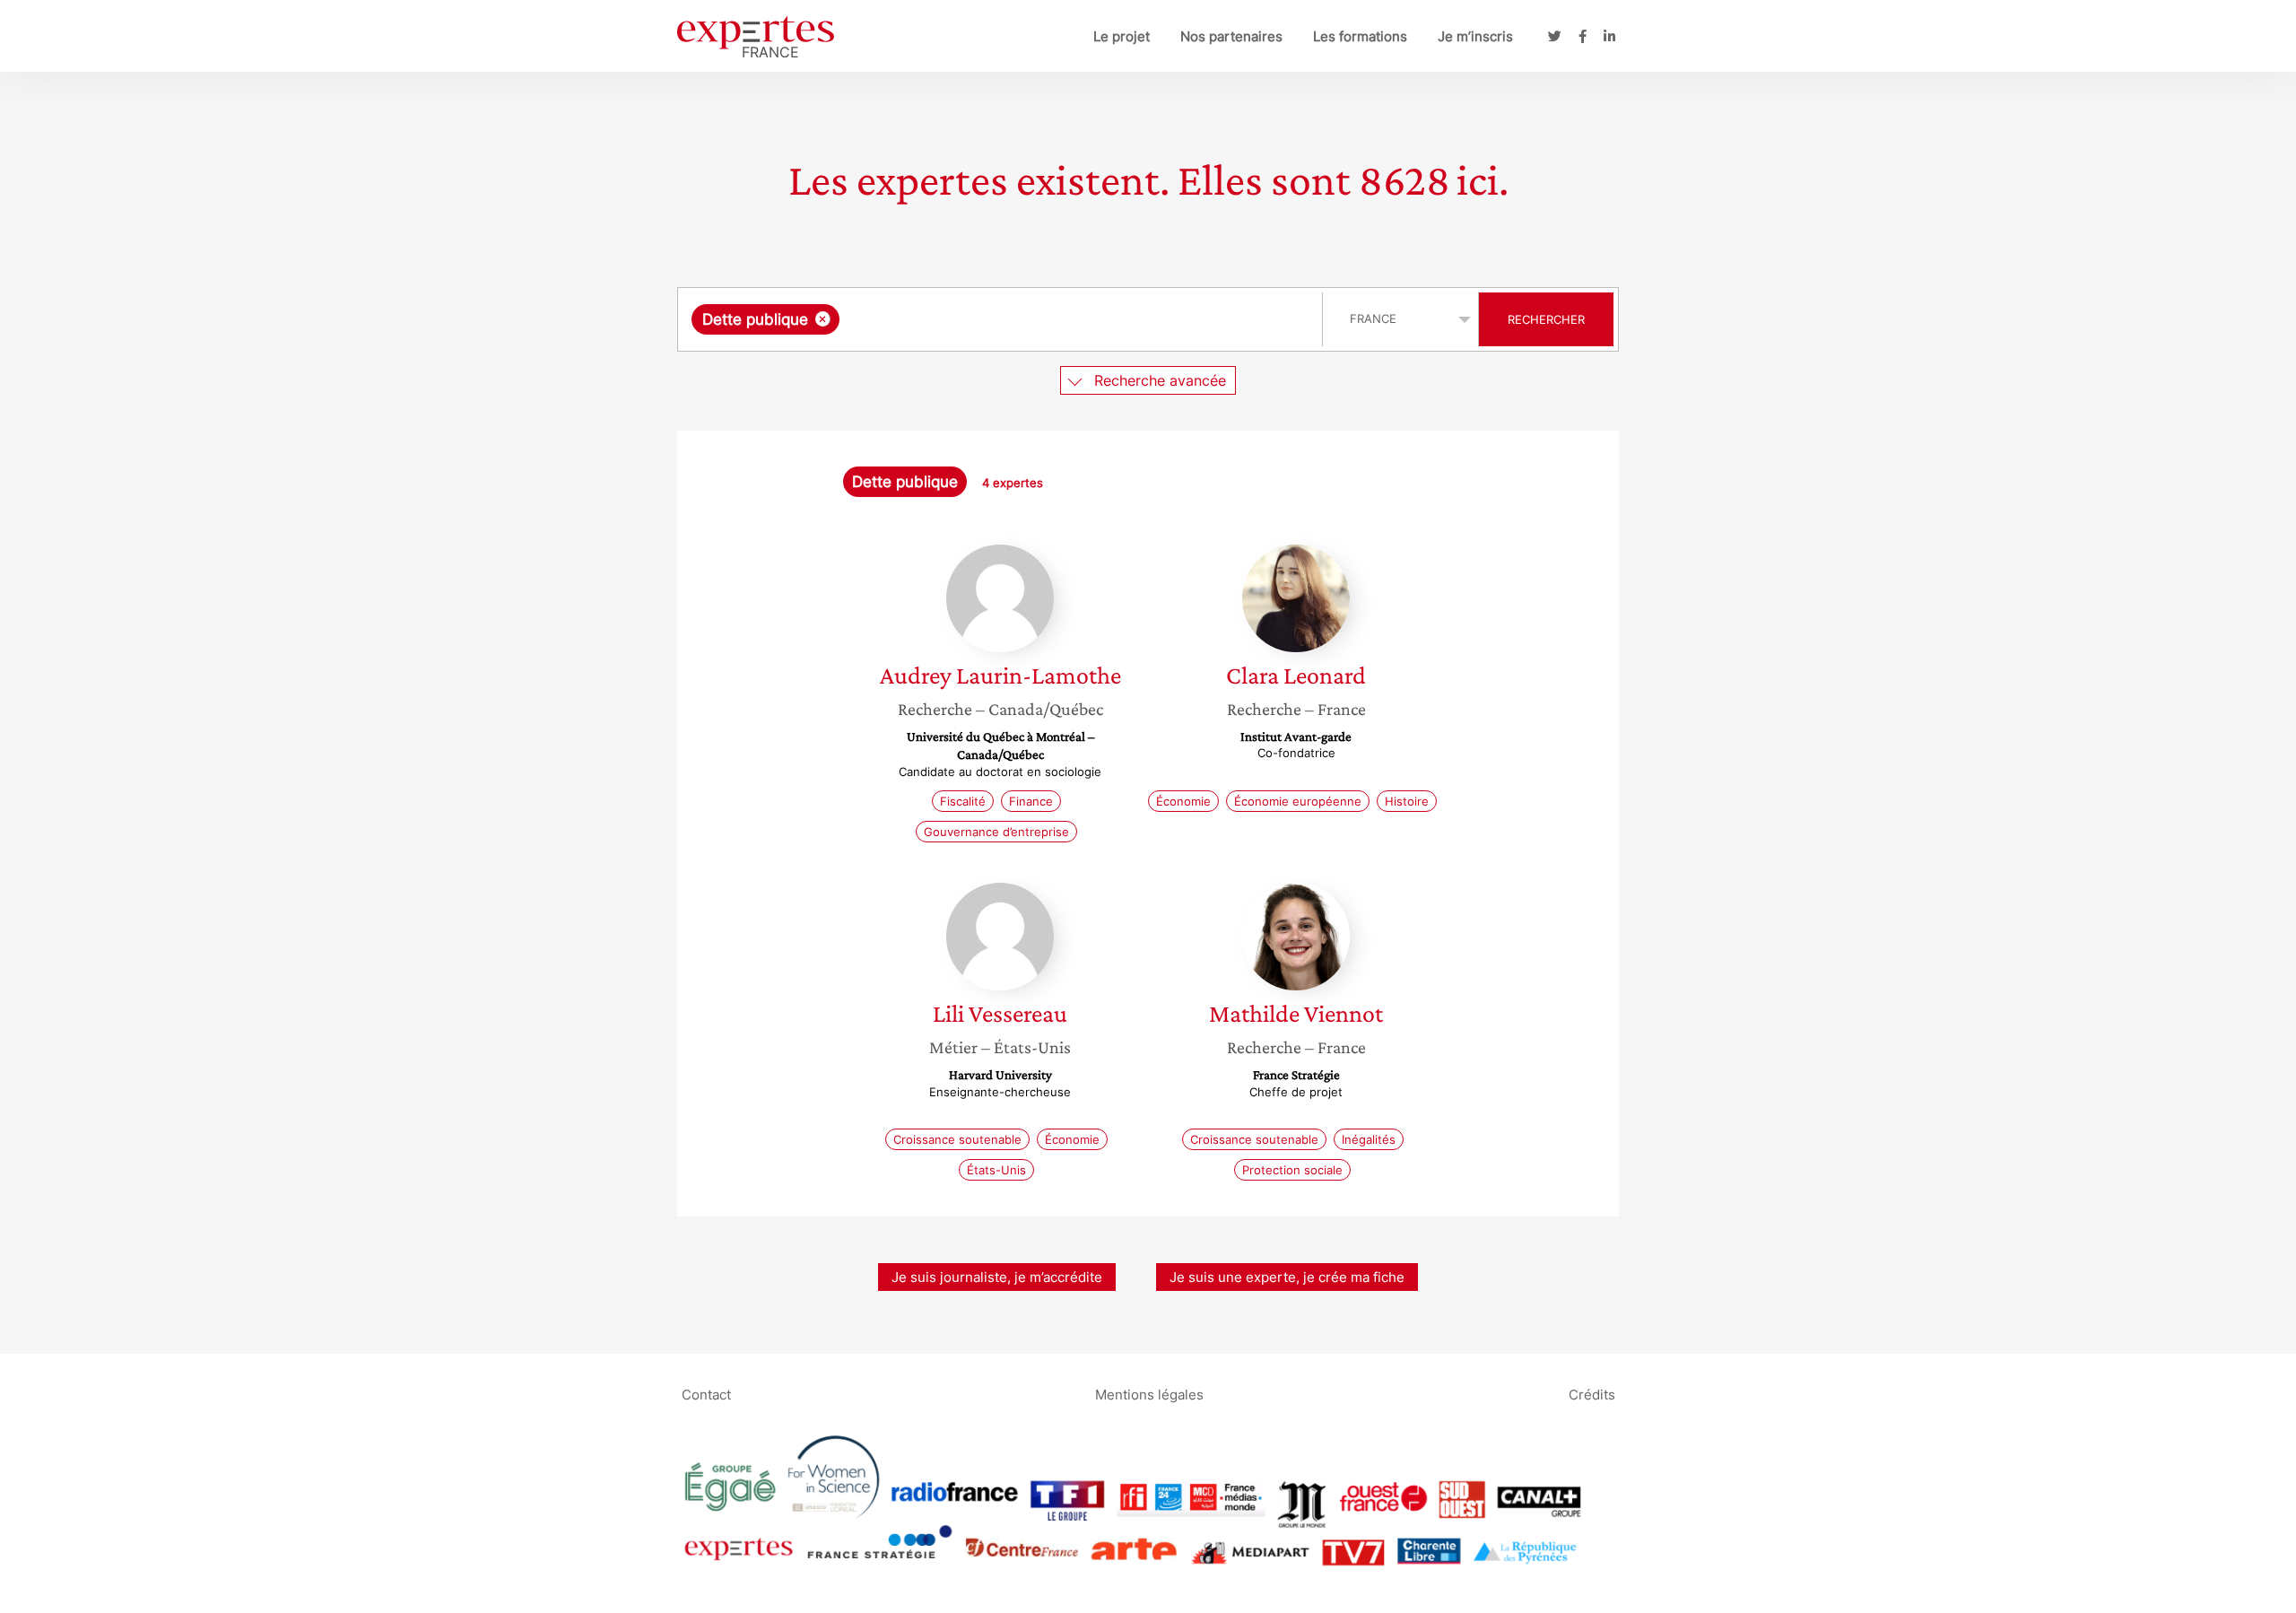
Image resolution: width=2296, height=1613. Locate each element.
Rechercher (1546, 319)
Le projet (1122, 36)
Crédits (1592, 1394)
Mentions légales (1149, 1394)
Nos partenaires (1231, 36)
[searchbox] (1023, 319)
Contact (706, 1394)
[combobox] (1002, 319)
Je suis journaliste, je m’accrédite (997, 1277)
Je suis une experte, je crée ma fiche (1287, 1277)
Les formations (1360, 36)
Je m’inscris (1475, 36)
